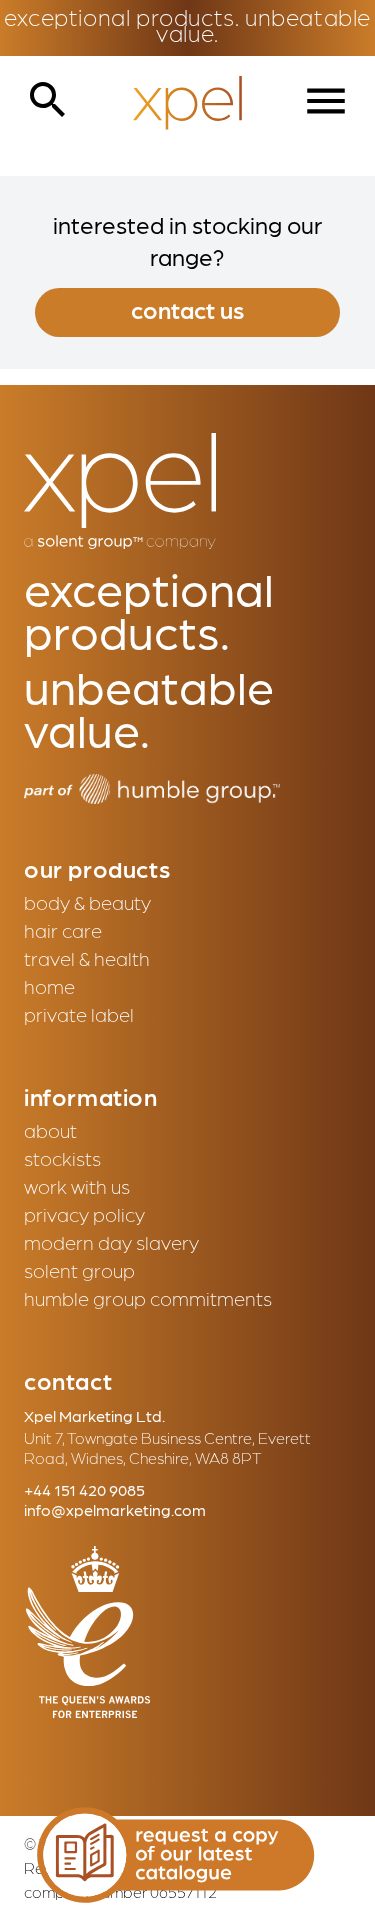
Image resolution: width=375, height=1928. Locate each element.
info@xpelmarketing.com (115, 1509)
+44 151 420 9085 (84, 1489)
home (49, 986)
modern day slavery (111, 1242)
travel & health (87, 958)
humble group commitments (148, 1298)
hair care (63, 930)
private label (79, 1014)
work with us (77, 1186)
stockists (62, 1158)
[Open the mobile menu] (326, 101)
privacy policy (84, 1214)
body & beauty (87, 902)
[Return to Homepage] (187, 104)
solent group (79, 1270)
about (50, 1130)
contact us (187, 308)
